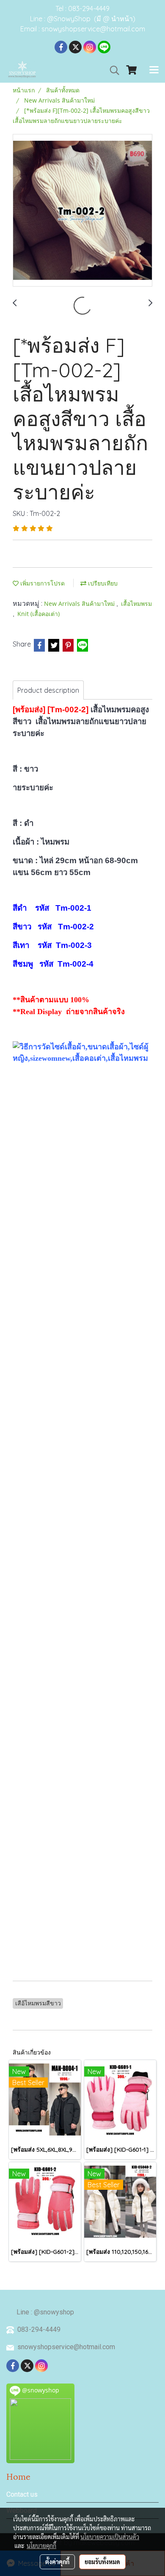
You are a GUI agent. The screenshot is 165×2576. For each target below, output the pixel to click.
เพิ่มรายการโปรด (42, 583)
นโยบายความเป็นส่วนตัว (110, 2537)
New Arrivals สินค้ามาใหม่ (80, 604)
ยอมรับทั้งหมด (102, 2562)
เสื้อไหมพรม (136, 604)
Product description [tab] (48, 690)
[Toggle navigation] (154, 70)
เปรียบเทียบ (102, 583)
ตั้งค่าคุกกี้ (57, 2562)
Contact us (22, 2494)
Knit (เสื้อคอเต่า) (38, 614)
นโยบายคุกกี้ (41, 2545)
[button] (112, 70)
